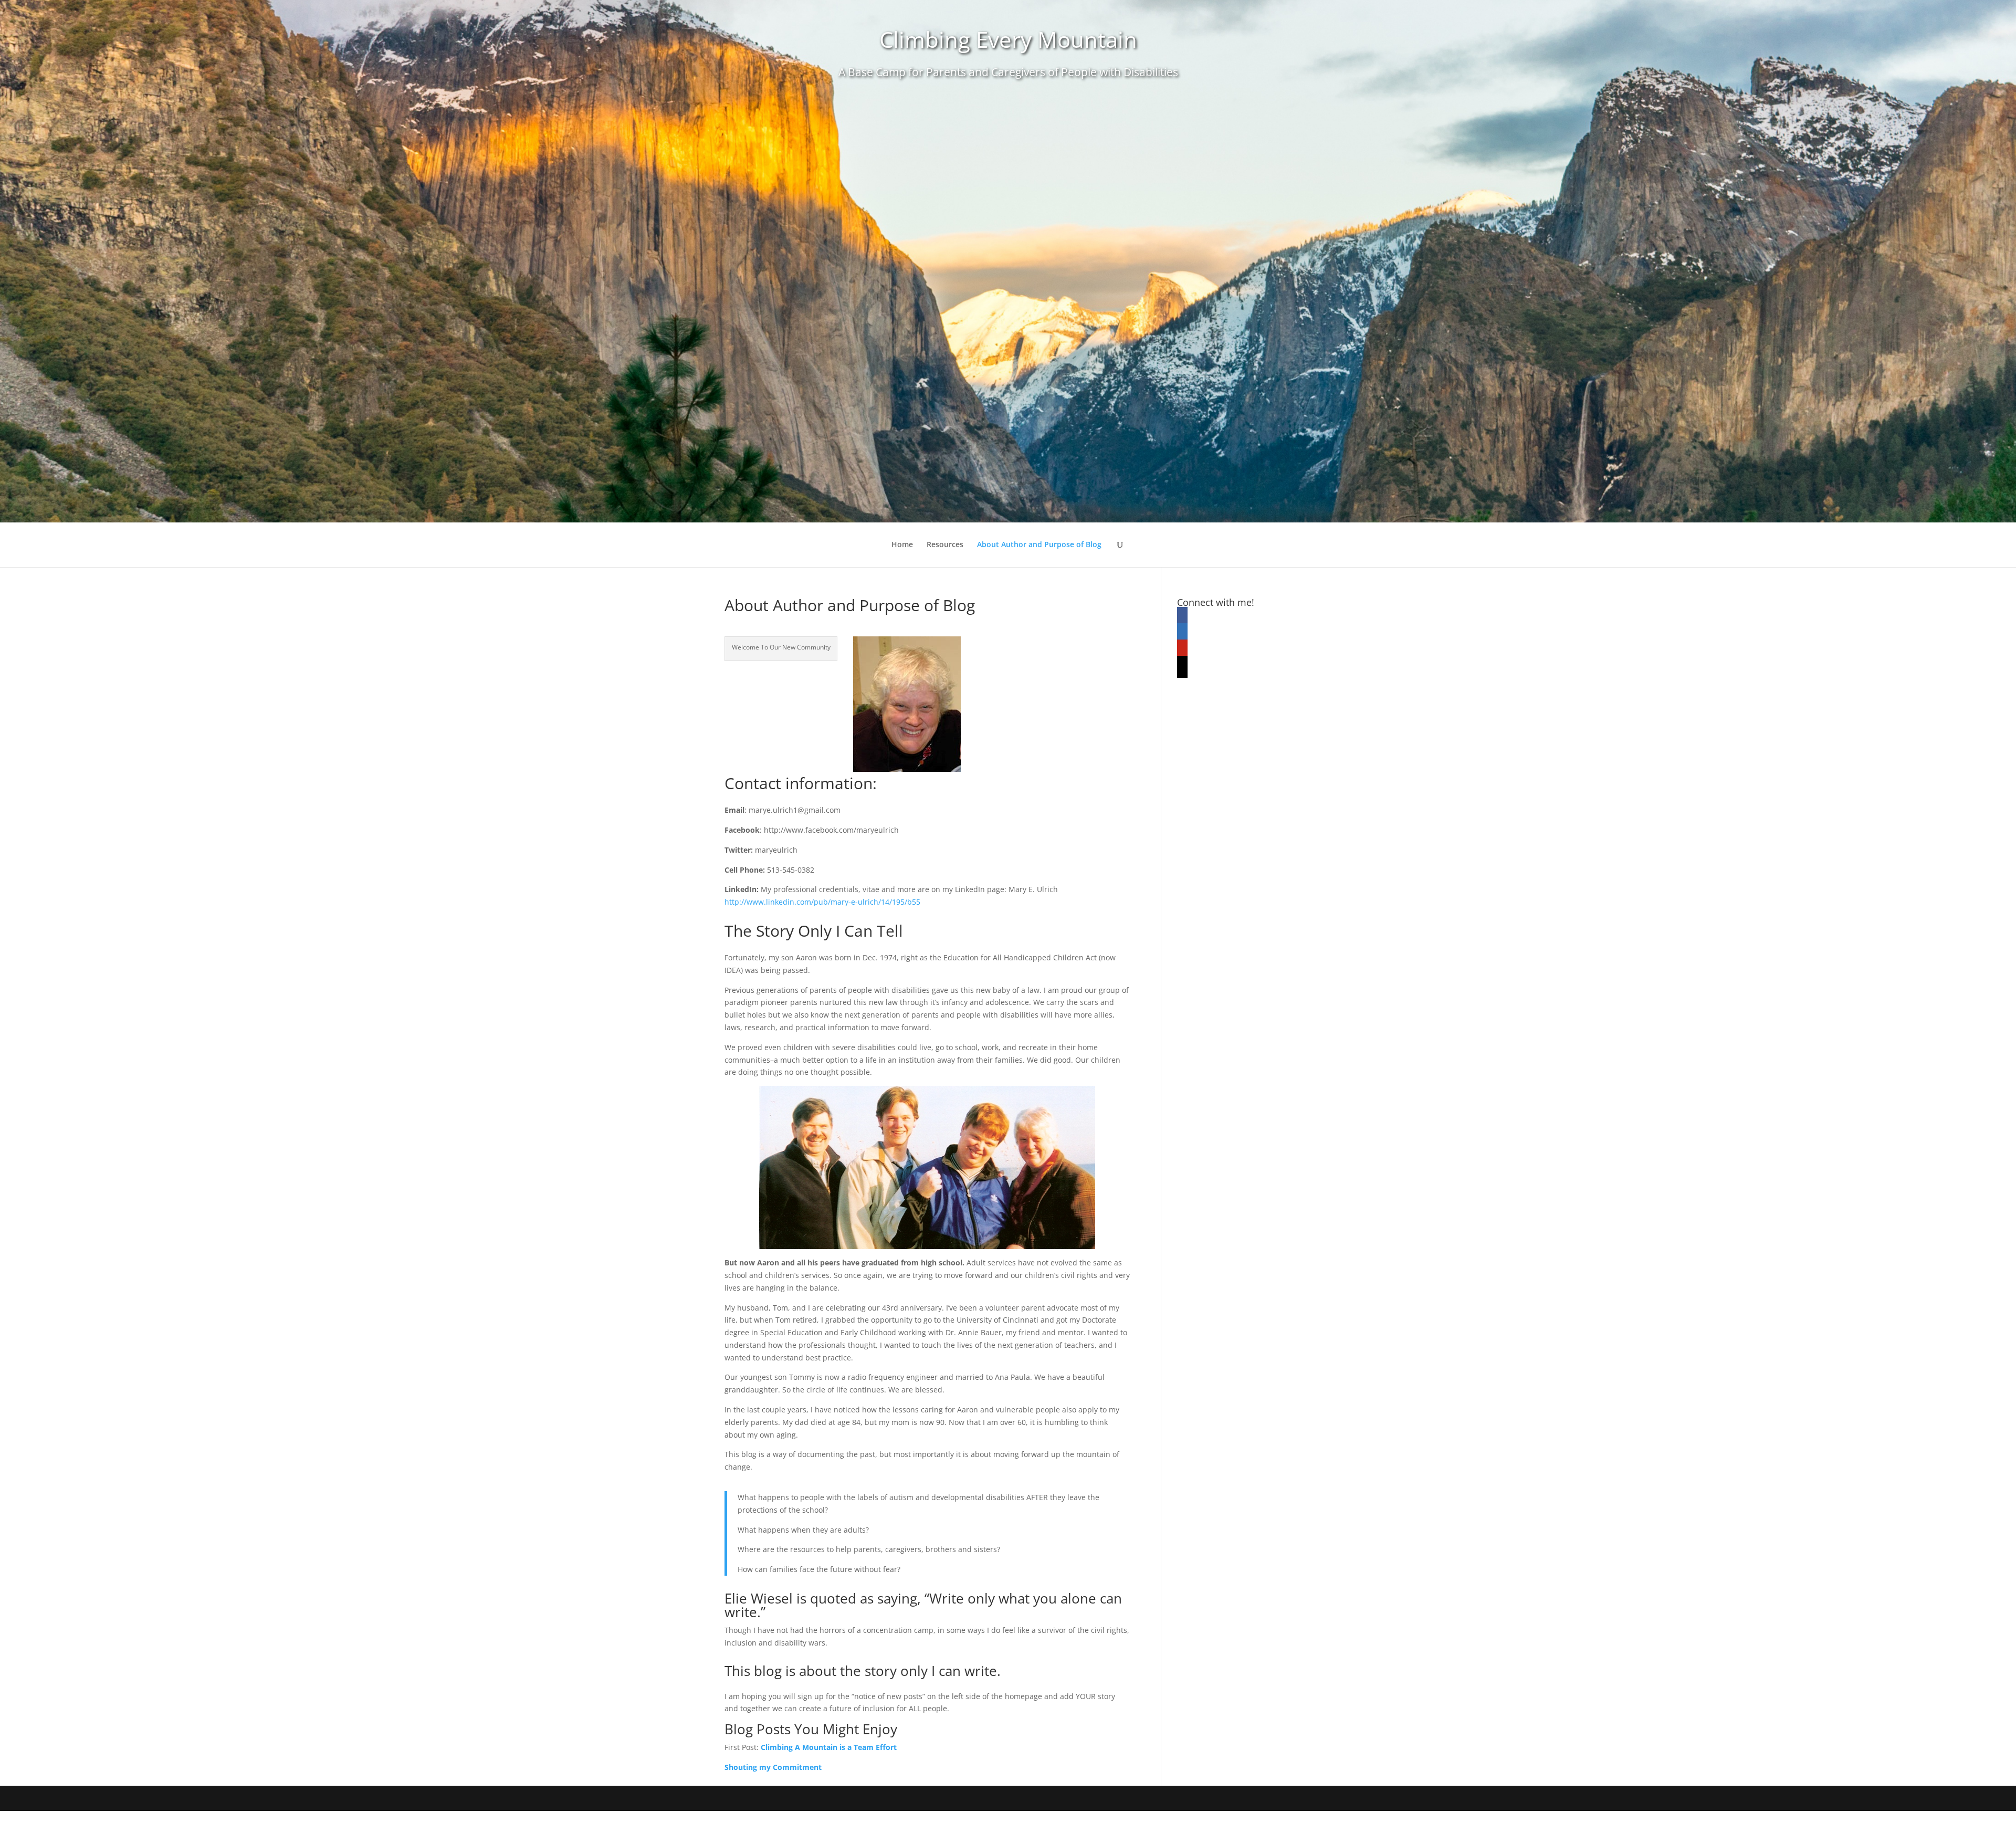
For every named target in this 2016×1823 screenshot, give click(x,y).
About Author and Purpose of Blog (1039, 545)
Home (902, 545)
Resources (945, 545)
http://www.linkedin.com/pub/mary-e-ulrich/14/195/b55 (822, 902)
